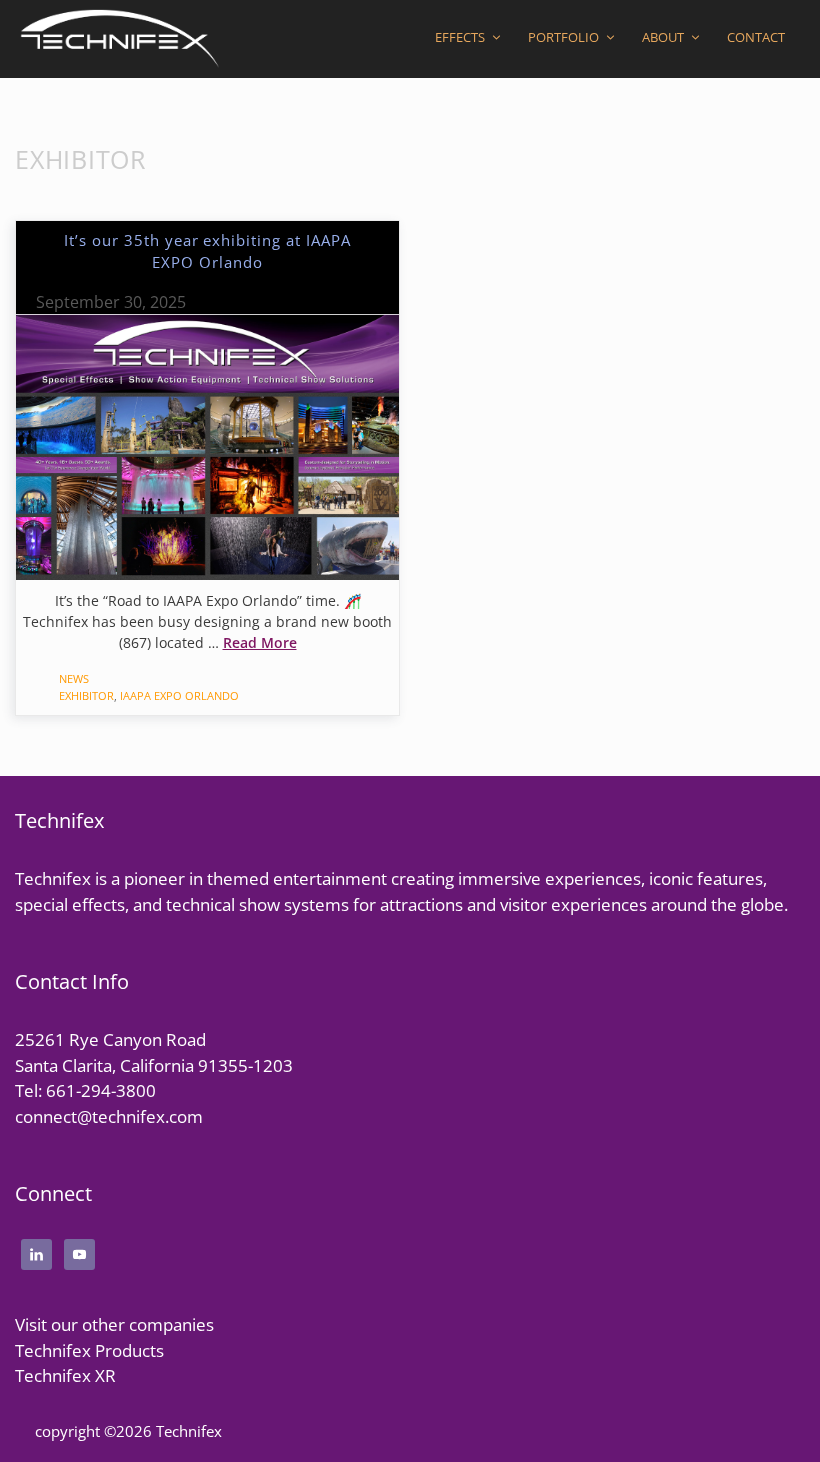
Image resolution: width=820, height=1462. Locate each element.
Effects (460, 37)
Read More (260, 642)
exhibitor (86, 695)
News (74, 678)
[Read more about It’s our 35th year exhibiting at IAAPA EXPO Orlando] (207, 445)
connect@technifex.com (109, 1116)
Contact (756, 37)
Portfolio (563, 37)
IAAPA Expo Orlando (179, 695)
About (663, 37)
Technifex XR (65, 1375)
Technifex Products (89, 1350)
